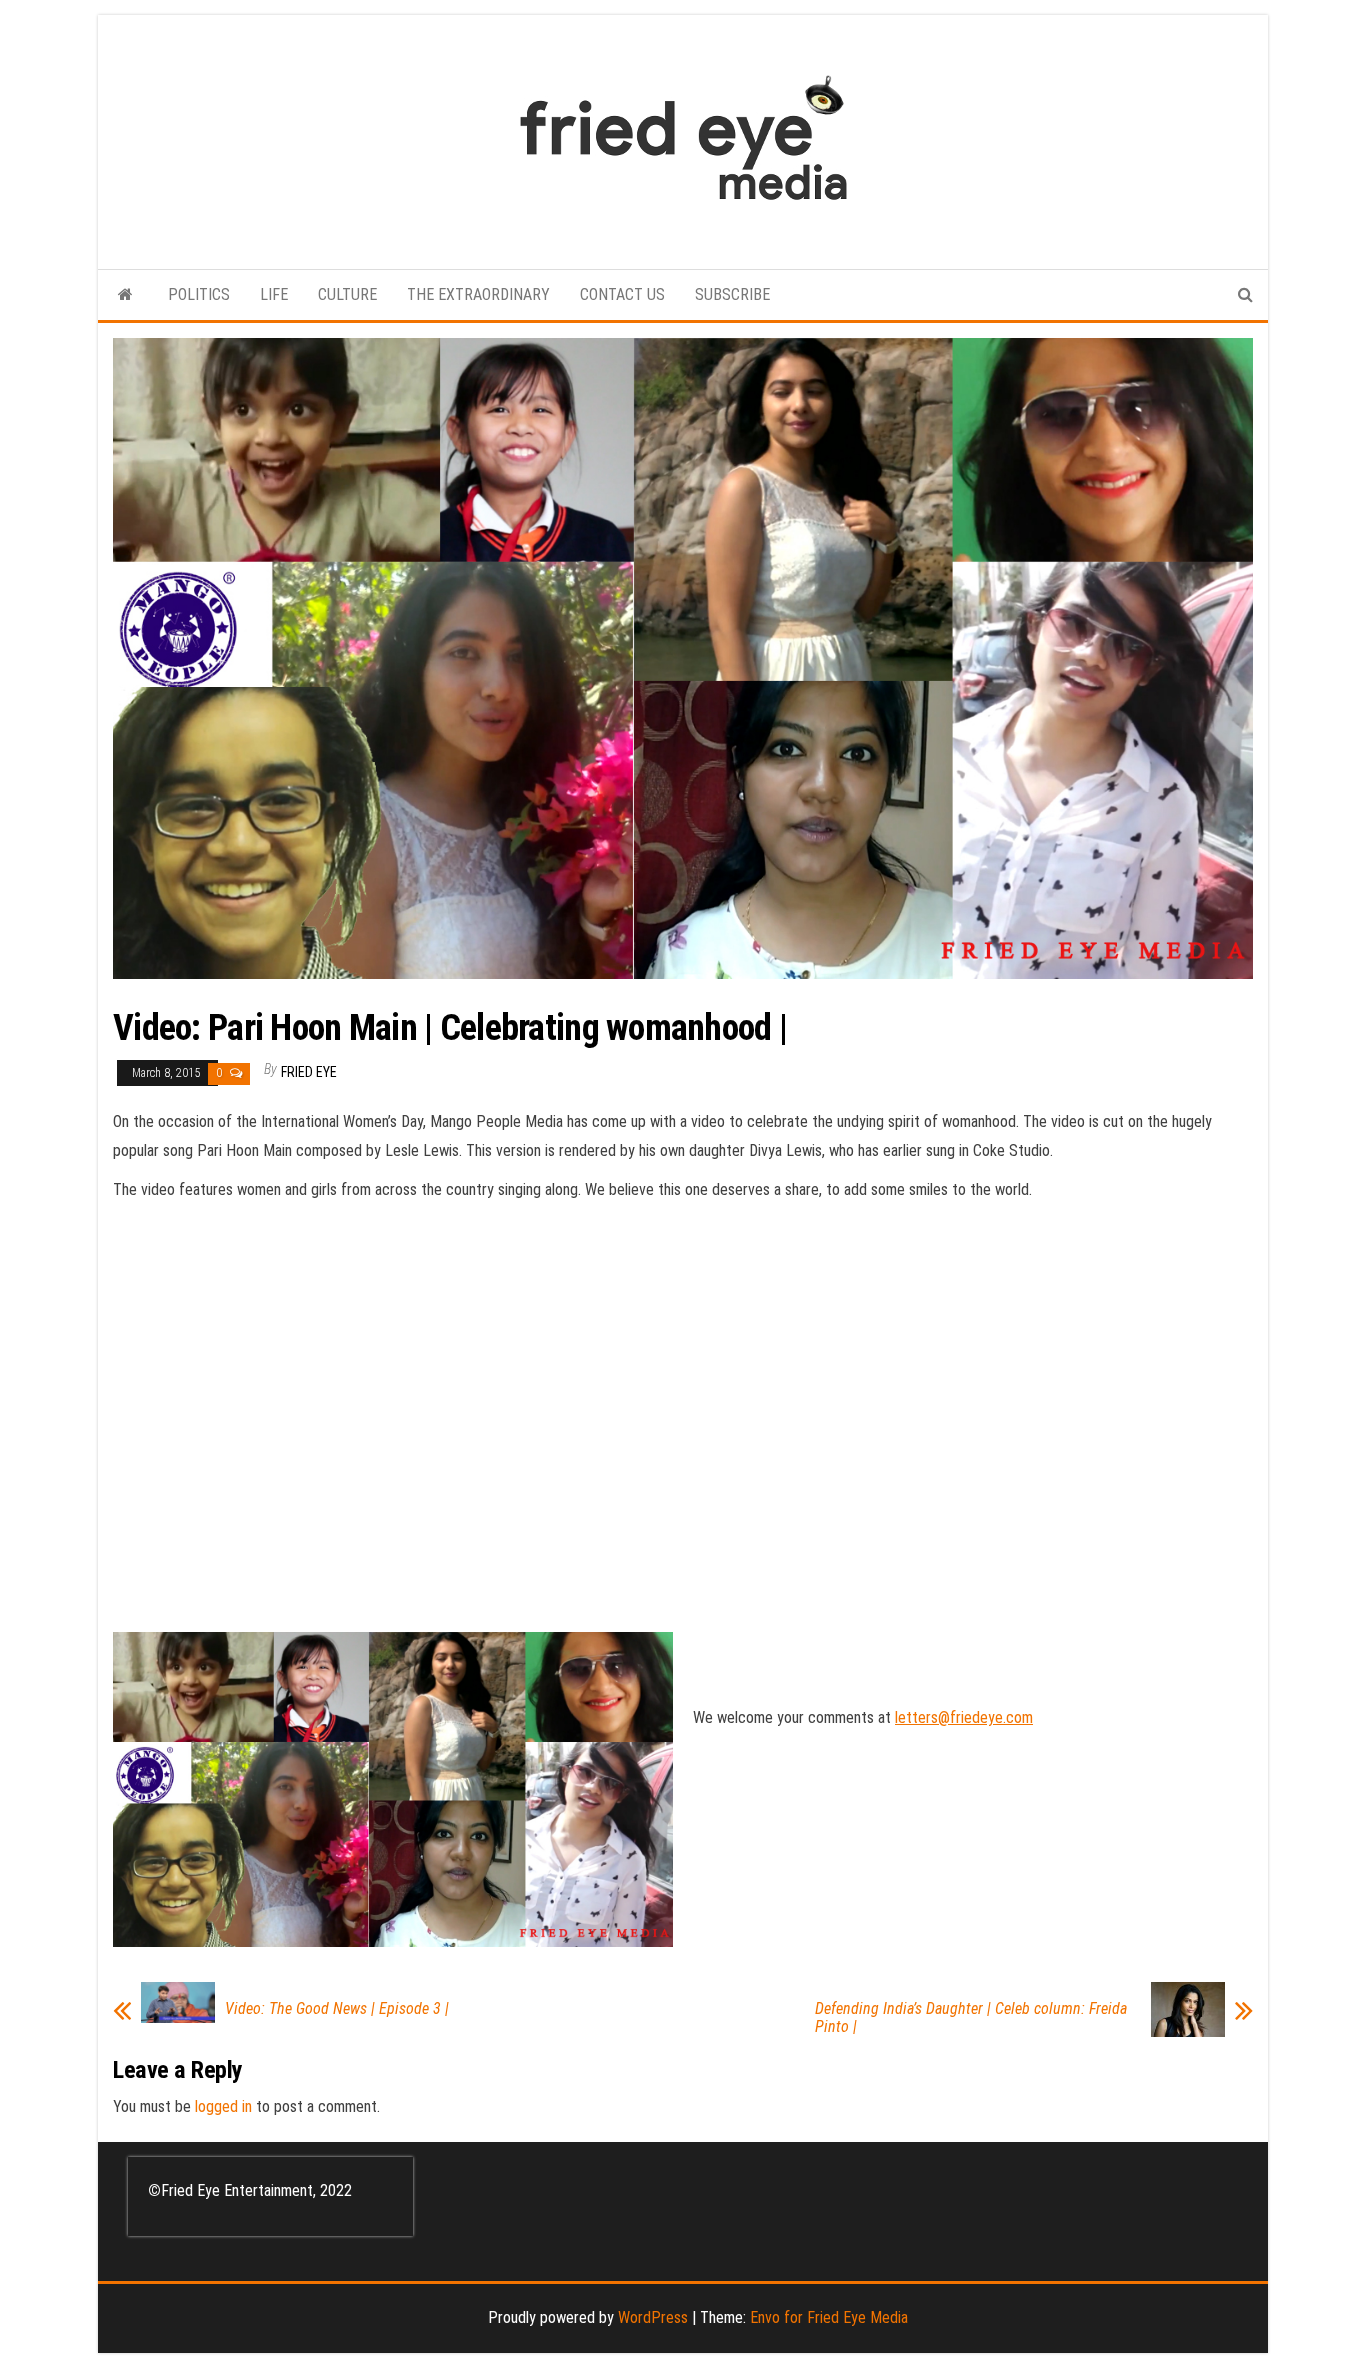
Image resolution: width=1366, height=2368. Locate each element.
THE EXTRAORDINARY (478, 294)
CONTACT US (622, 294)
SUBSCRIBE (732, 294)
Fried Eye (309, 1072)
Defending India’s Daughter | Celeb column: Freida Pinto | (971, 2018)
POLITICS (199, 294)
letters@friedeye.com (964, 1717)
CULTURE (347, 294)
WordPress (653, 2317)
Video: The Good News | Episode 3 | (337, 2009)
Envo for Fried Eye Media (829, 2317)
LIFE (274, 294)
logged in (223, 2106)
